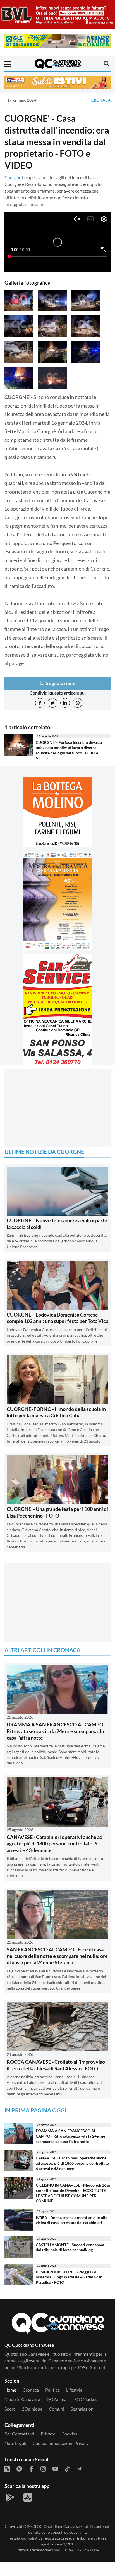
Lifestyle (74, 2390)
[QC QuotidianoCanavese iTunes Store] (28, 2497)
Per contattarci (19, 2434)
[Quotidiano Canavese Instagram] (43, 2468)
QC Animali (57, 2399)
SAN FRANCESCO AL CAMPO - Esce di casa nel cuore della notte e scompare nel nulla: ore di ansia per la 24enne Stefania (57, 1956)
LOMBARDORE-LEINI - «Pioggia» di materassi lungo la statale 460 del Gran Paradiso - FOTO (69, 2277)
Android (97, 2367)
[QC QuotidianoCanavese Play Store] (10, 2497)
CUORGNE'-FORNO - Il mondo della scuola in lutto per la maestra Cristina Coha (56, 1412)
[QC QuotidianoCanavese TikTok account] (67, 2468)
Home (10, 2390)
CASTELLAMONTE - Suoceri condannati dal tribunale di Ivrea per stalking (71, 2247)
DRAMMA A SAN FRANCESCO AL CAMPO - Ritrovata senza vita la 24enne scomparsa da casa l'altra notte (56, 1731)
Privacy (48, 2434)
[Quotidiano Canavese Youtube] (55, 2468)
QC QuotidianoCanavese (58, 2526)
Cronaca (101, 100)
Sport (10, 2409)
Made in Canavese (22, 2399)
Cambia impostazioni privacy (61, 2443)
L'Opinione (32, 2409)
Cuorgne (13, 177)
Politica (52, 2390)
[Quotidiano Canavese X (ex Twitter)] (19, 2468)
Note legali (15, 2443)
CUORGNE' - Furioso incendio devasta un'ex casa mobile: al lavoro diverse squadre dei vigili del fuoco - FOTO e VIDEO (69, 750)
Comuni (57, 2409)
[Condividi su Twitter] (52, 703)
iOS (82, 2367)
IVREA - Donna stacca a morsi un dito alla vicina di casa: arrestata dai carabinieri (71, 2220)
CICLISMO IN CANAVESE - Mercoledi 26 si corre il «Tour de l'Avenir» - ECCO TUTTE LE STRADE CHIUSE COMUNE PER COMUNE (73, 2193)
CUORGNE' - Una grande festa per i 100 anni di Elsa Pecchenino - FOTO (57, 1512)
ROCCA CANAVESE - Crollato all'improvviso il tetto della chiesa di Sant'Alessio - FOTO (56, 2065)
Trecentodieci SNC (45, 2550)
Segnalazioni (83, 2409)
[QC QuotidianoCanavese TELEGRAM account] (79, 2468)
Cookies (69, 2434)
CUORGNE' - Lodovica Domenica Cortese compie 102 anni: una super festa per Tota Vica (57, 1318)
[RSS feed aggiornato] (7, 2468)
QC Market (86, 2399)
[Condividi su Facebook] (40, 703)
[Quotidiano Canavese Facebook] (31, 2468)
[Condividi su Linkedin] (65, 703)
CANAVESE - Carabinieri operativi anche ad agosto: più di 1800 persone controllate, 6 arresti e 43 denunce (55, 1844)
